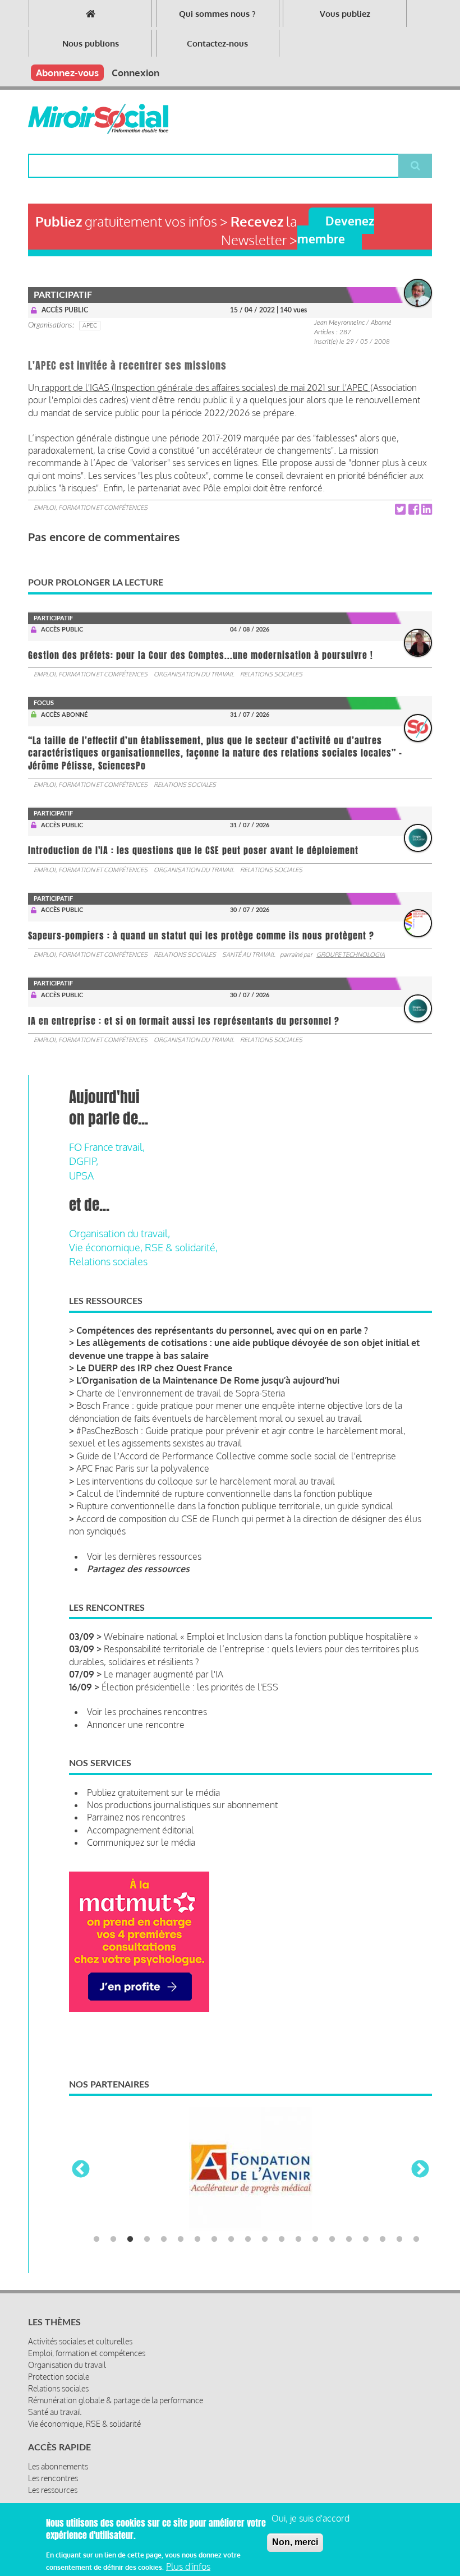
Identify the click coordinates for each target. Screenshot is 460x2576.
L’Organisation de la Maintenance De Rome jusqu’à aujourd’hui (208, 1380)
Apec (90, 325)
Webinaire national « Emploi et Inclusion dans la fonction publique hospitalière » (261, 1637)
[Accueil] (98, 119)
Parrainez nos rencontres (136, 1817)
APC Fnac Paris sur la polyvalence (143, 1468)
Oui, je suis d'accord (311, 2518)
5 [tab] (164, 2239)
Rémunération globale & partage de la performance (116, 2400)
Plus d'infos (188, 2566)
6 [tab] (181, 2239)
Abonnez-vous (67, 73)
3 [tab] (130, 2239)
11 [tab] (265, 2239)
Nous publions (91, 43)
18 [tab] (383, 2239)
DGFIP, (84, 1161)
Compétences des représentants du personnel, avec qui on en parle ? (222, 1330)
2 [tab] (113, 2239)
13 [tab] (298, 2239)
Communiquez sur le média (141, 1842)
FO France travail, (107, 1147)
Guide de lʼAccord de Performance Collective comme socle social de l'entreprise (236, 1456)
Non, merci (295, 2542)
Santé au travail (249, 955)
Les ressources (53, 2490)
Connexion (135, 73)
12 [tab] (282, 2239)
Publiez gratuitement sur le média (153, 1792)
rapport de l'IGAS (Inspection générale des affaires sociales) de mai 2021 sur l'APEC (205, 388)
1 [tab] (96, 2239)
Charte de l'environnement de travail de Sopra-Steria (181, 1393)
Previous (81, 2170)
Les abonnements (58, 2466)
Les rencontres (53, 2478)
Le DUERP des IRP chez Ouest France (154, 1368)
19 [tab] (399, 2239)
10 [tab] (248, 2239)
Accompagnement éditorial (141, 1830)
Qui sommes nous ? (217, 14)
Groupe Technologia (351, 955)
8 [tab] (214, 2239)
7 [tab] (197, 2239)
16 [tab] (349, 2239)
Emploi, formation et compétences (91, 508)
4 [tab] (147, 2239)
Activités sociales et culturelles (80, 2341)
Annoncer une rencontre (136, 1725)
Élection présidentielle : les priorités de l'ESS (190, 1687)
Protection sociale (59, 2377)
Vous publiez (345, 14)
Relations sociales (271, 674)
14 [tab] (315, 2239)
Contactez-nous (217, 43)
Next (420, 2170)
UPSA (81, 1176)
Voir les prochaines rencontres (147, 1712)
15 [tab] (332, 2239)
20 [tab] (416, 2239)
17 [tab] (366, 2239)
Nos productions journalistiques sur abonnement (182, 1805)
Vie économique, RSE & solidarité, (143, 1247)
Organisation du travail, (119, 1233)
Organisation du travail (194, 674)
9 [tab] (231, 2239)
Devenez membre (336, 229)
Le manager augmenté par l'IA (164, 1674)
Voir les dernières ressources (144, 1556)
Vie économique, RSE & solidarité (84, 2424)
